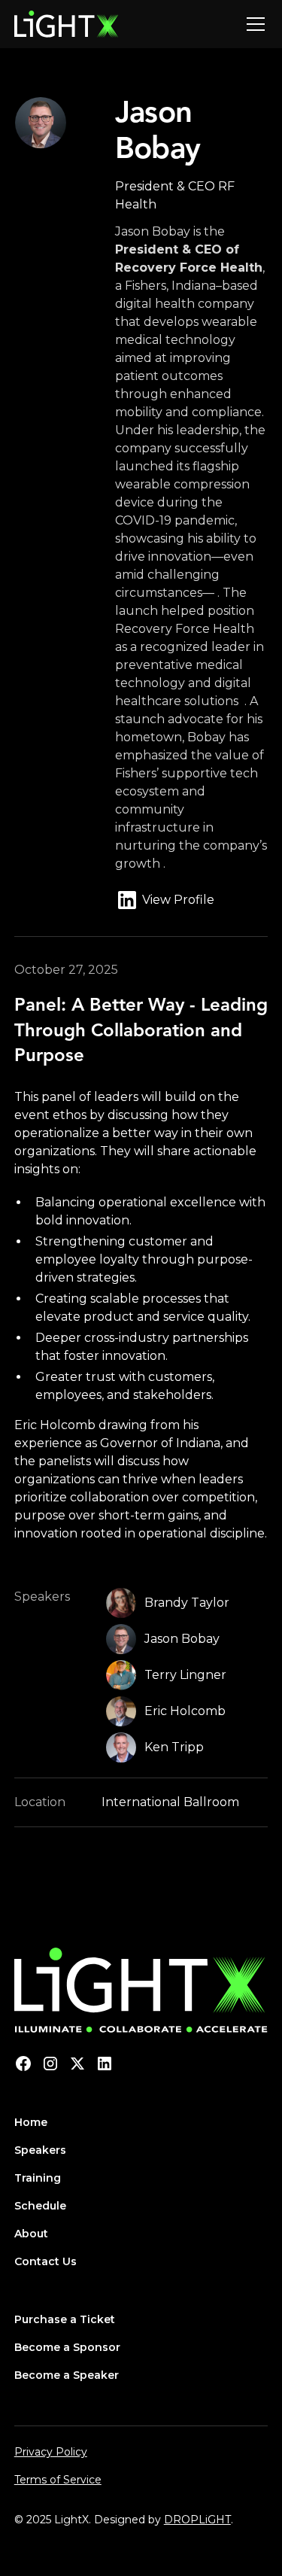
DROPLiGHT (197, 2520)
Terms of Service (58, 2480)
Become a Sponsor (67, 2347)
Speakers (40, 2150)
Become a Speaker (67, 2375)
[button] (253, 24)
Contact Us (45, 2261)
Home (31, 2122)
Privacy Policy (51, 2452)
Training (38, 2178)
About (31, 2234)
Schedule (40, 2206)
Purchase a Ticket (65, 2319)
